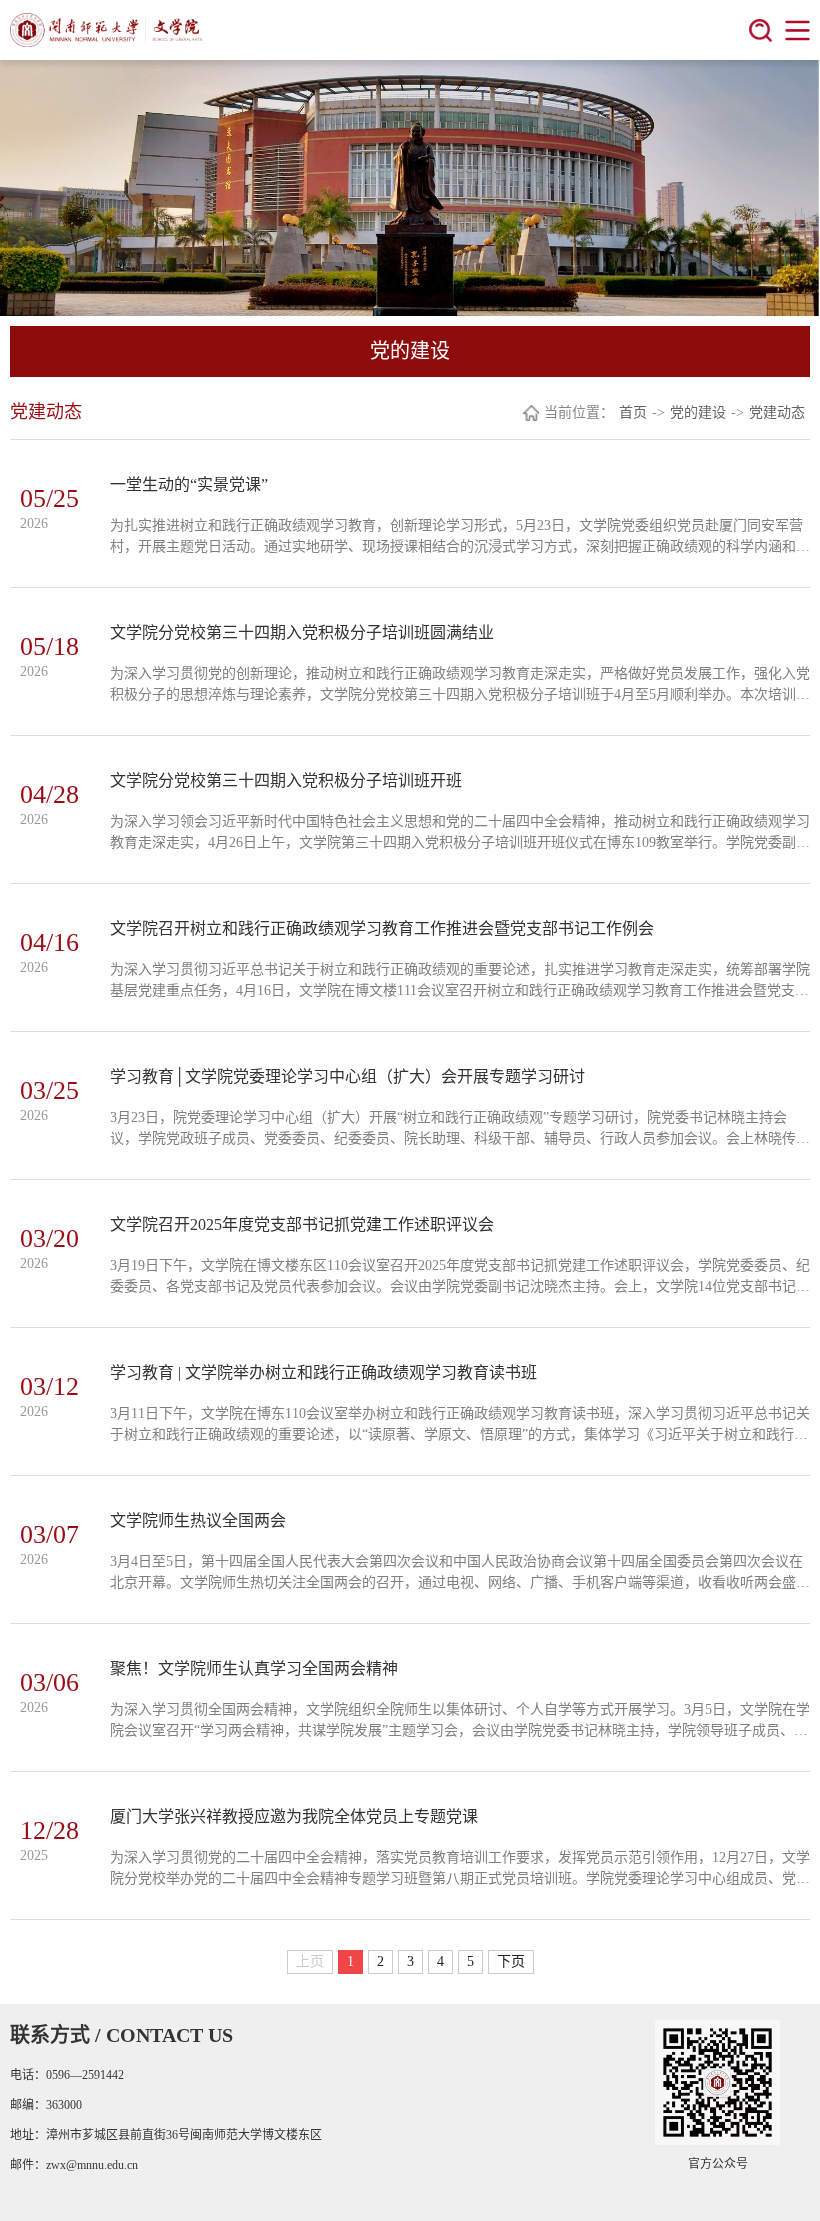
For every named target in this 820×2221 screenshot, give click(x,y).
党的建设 (698, 412)
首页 (633, 412)
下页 (511, 1961)
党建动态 (777, 412)
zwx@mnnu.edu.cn (92, 2165)
